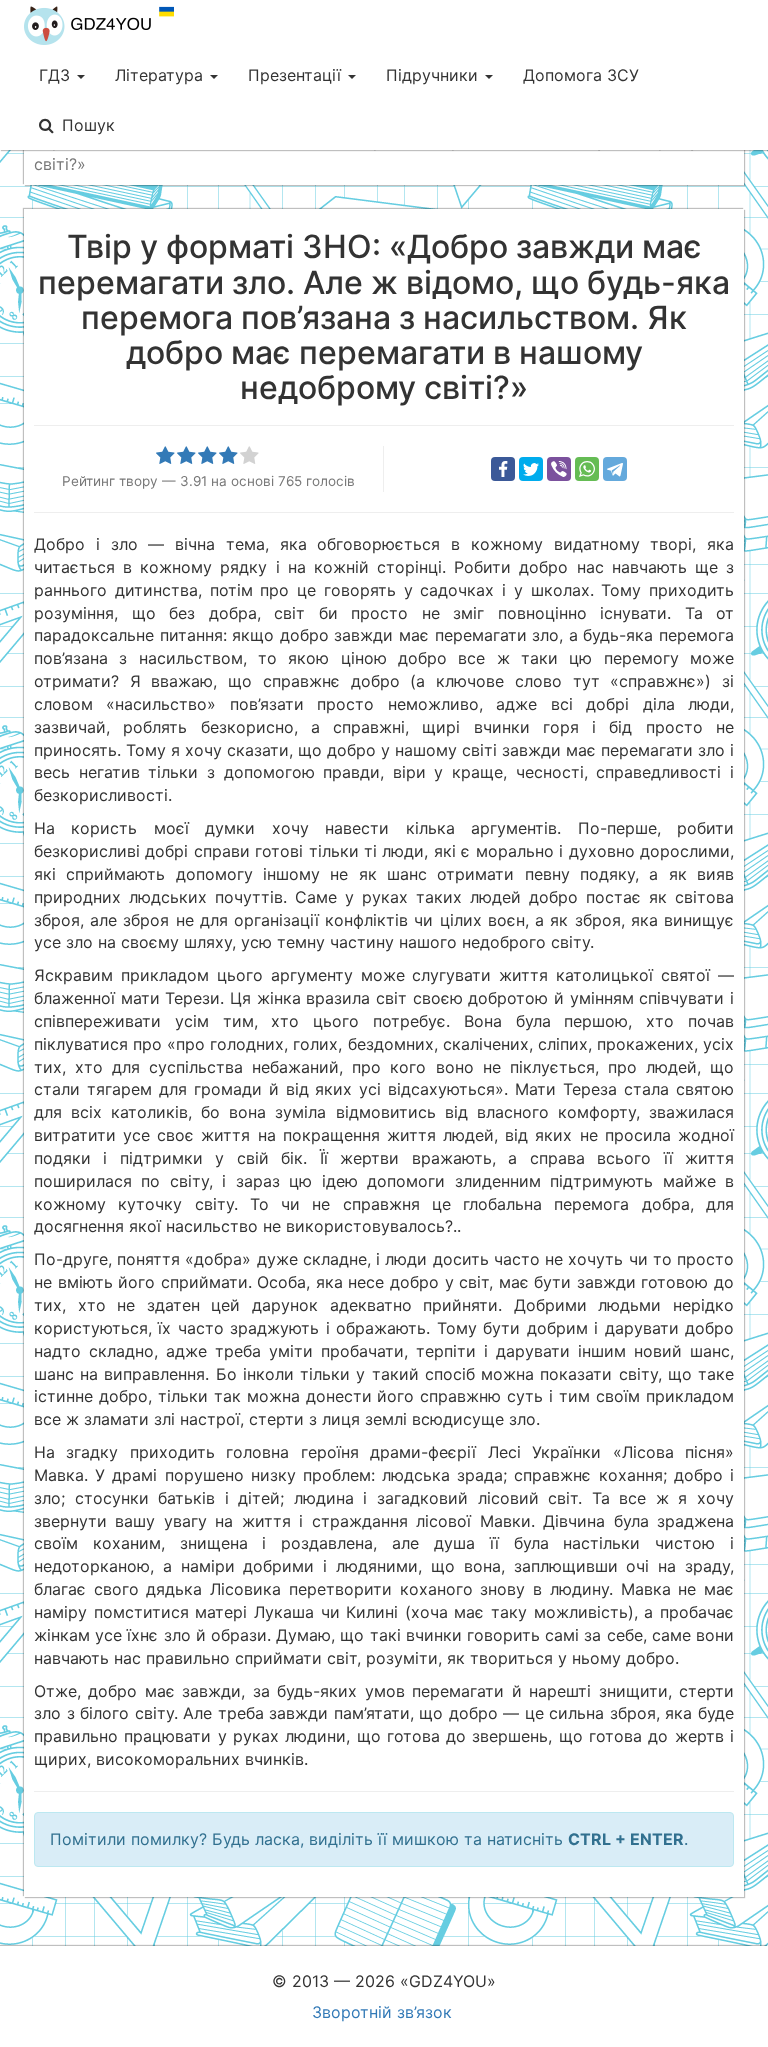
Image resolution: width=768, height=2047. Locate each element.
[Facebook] (503, 469)
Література (161, 75)
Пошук (88, 125)
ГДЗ (57, 75)
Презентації (297, 75)
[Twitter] (531, 469)
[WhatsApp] (587, 469)
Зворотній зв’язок (382, 2012)
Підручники (434, 75)
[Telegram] (615, 469)
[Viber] (559, 469)
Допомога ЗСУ (581, 75)
